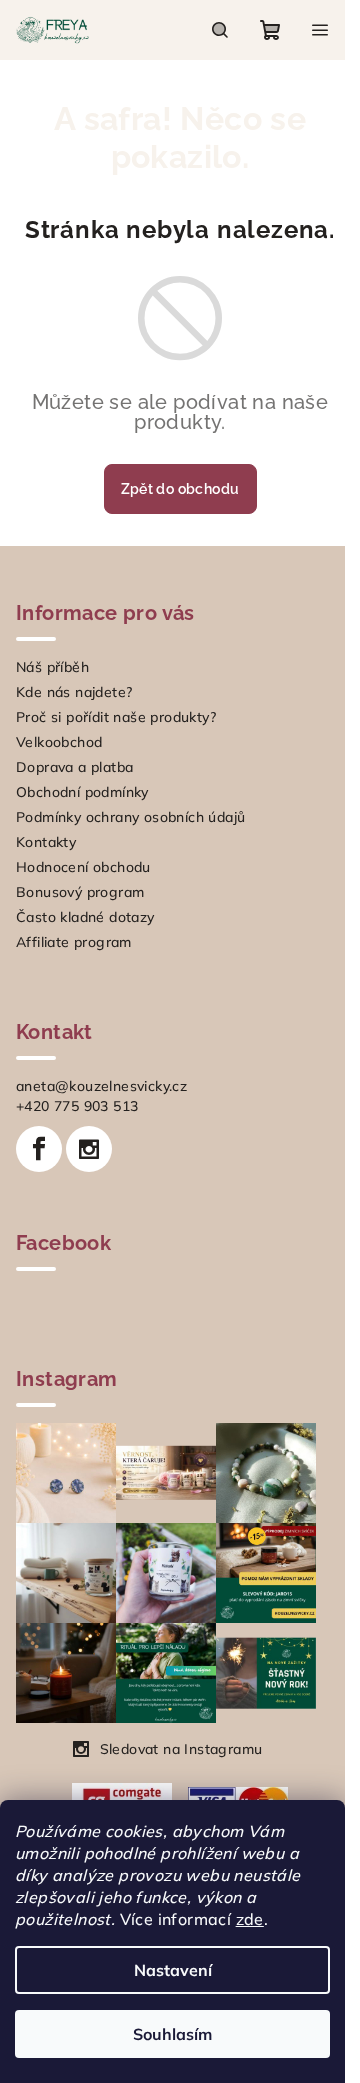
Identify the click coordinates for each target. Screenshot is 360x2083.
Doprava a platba (74, 767)
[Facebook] (39, 1149)
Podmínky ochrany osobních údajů (130, 817)
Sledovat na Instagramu (181, 1749)
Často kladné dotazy (85, 917)
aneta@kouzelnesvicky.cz (101, 1086)
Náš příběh (52, 667)
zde (250, 1919)
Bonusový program (80, 892)
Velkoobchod (59, 742)
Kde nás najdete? (74, 692)
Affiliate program (74, 942)
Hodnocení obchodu (83, 867)
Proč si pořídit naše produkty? (116, 717)
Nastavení (173, 1970)
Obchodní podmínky (82, 792)
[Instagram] (89, 1149)
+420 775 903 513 (77, 1106)
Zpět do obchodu (172, 489)
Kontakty (46, 842)
